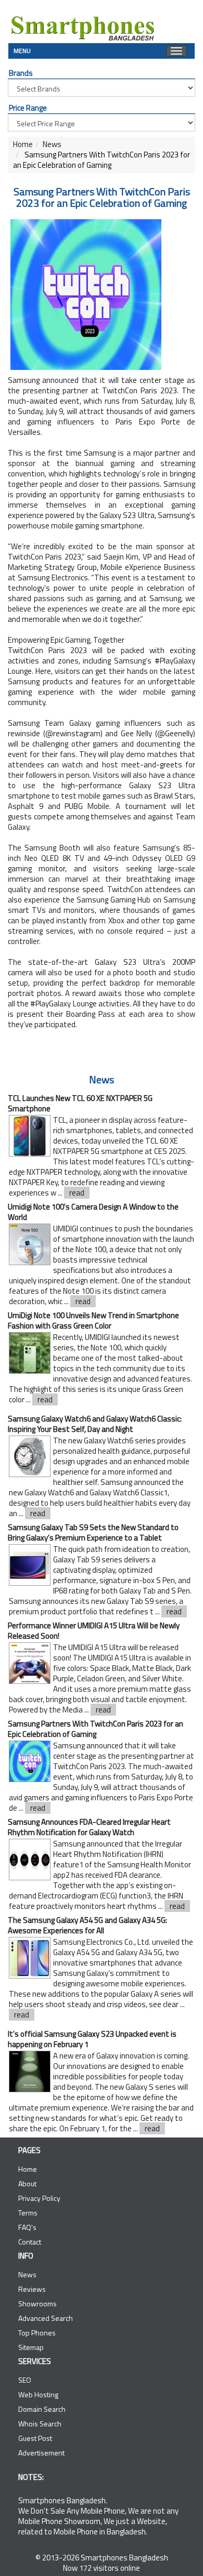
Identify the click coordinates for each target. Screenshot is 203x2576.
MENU (22, 50)
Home (23, 144)
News (52, 144)
